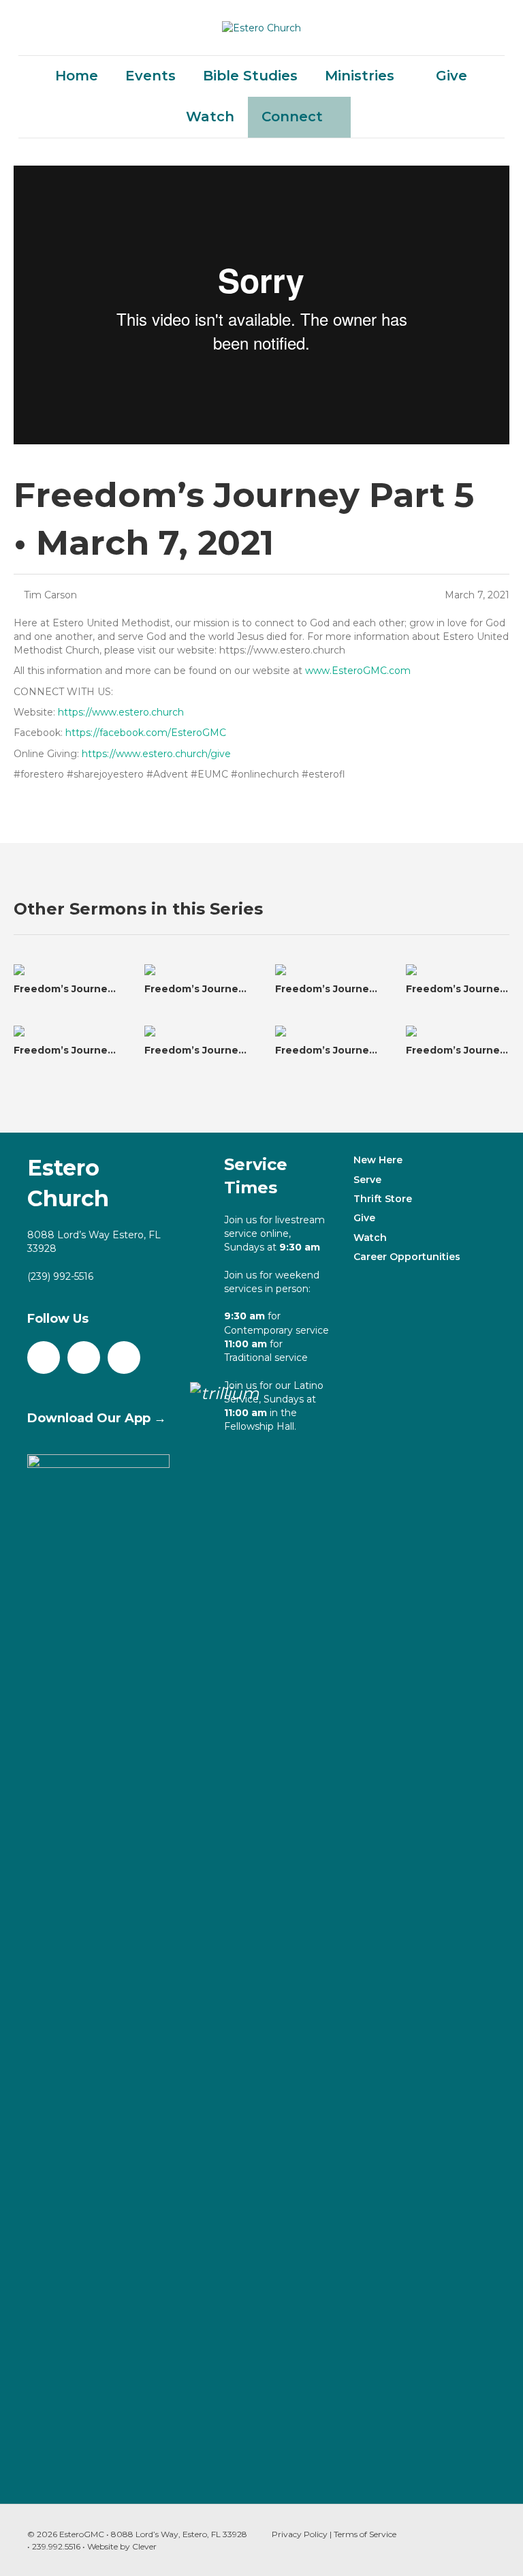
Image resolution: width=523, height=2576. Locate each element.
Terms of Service (365, 2534)
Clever (144, 2546)
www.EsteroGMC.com (358, 671)
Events (150, 76)
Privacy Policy (300, 2534)
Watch (210, 117)
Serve (367, 1180)
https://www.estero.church (121, 712)
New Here (378, 1160)
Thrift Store (383, 1199)
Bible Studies (250, 76)
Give (451, 76)
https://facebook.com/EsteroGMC (146, 733)
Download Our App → (97, 1418)
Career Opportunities (407, 1257)
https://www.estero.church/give (156, 754)
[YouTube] (84, 1358)
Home (77, 76)
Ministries (360, 76)
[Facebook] (44, 1358)
